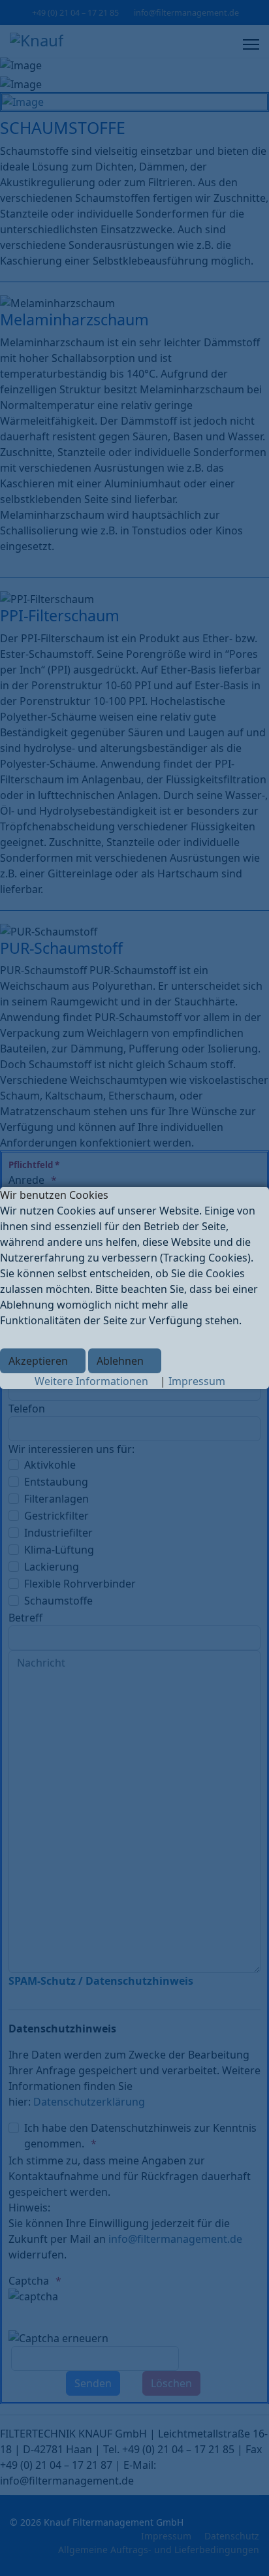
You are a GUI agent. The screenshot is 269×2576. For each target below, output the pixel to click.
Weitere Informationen (91, 1381)
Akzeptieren (38, 1361)
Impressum (197, 1381)
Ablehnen (120, 1361)
